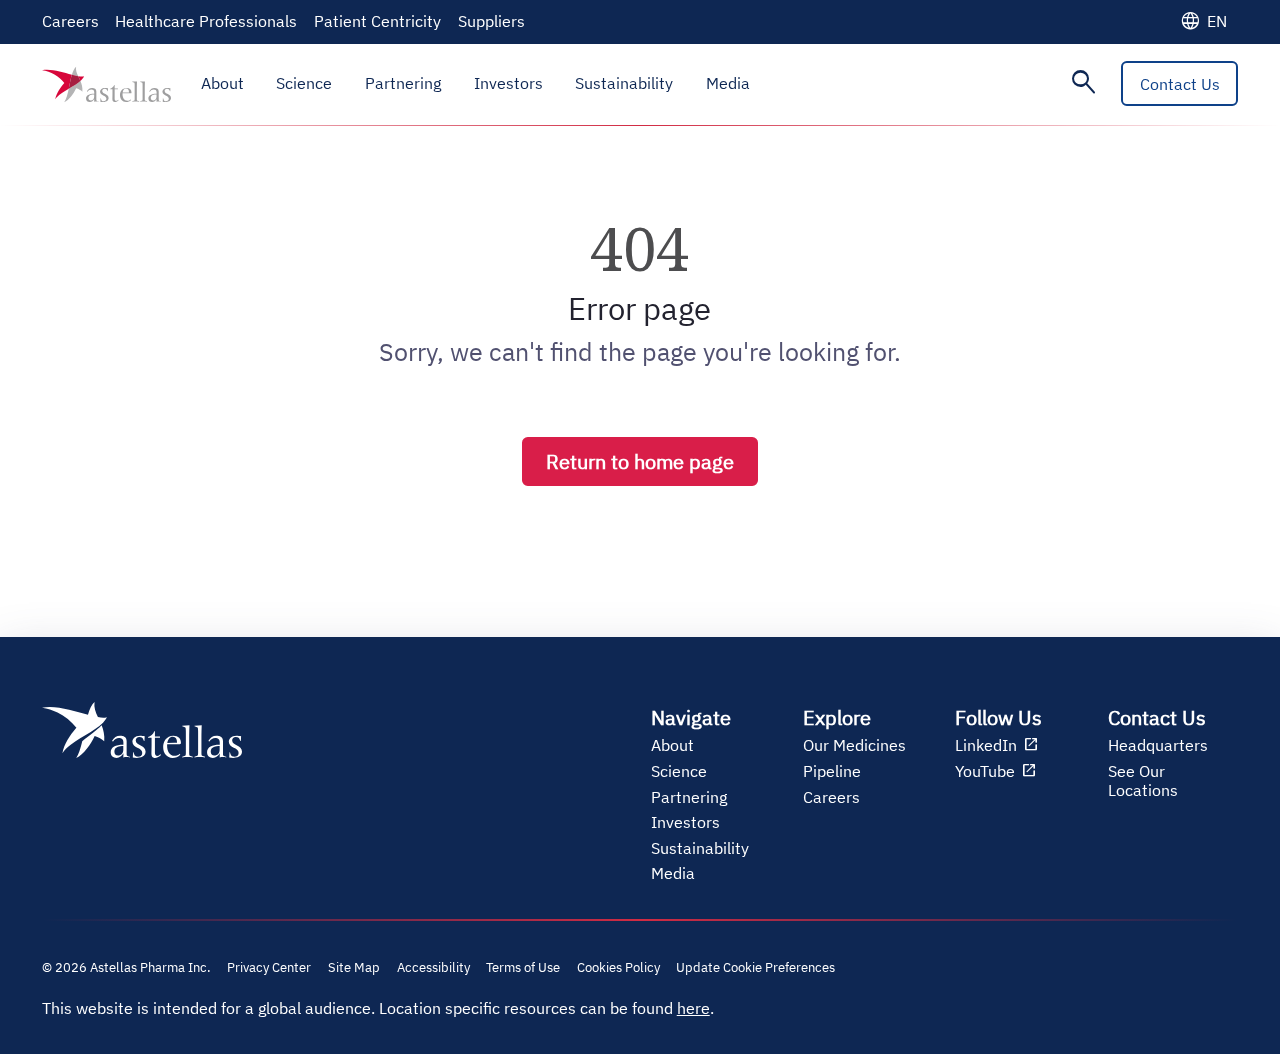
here (693, 1008)
